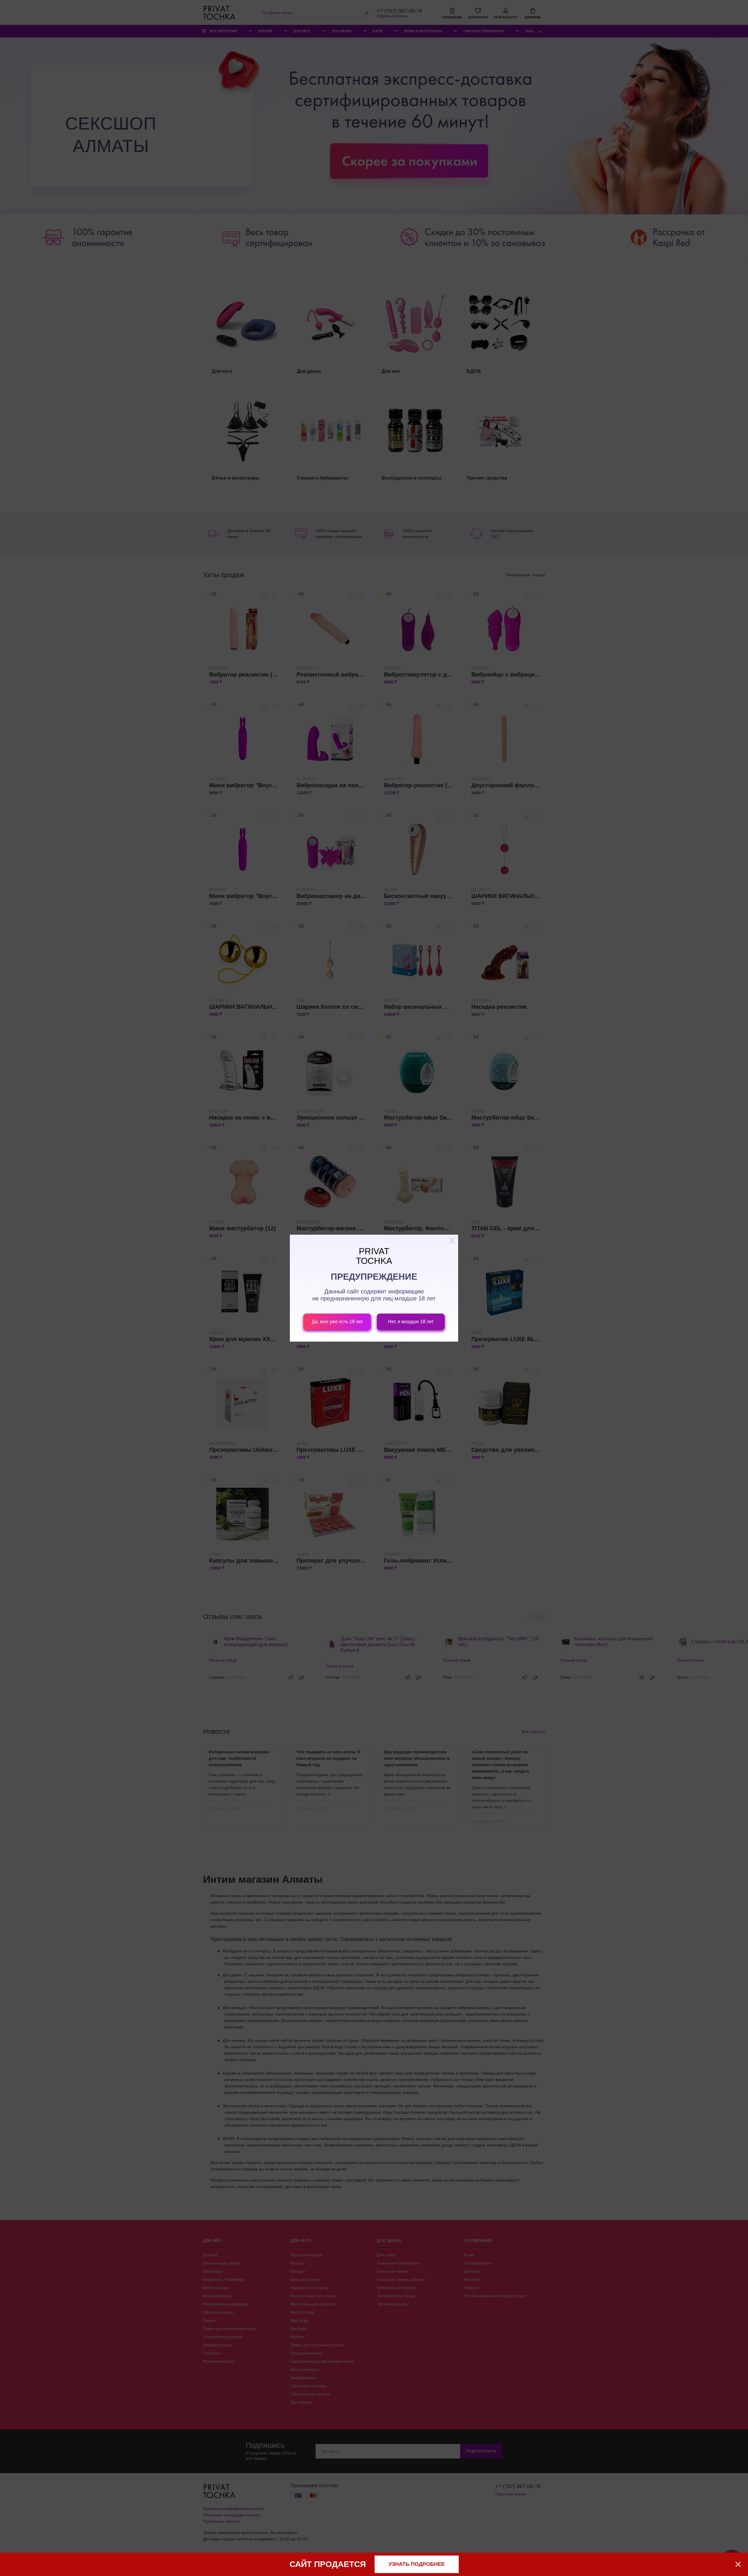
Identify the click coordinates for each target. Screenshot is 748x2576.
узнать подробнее (417, 2564)
